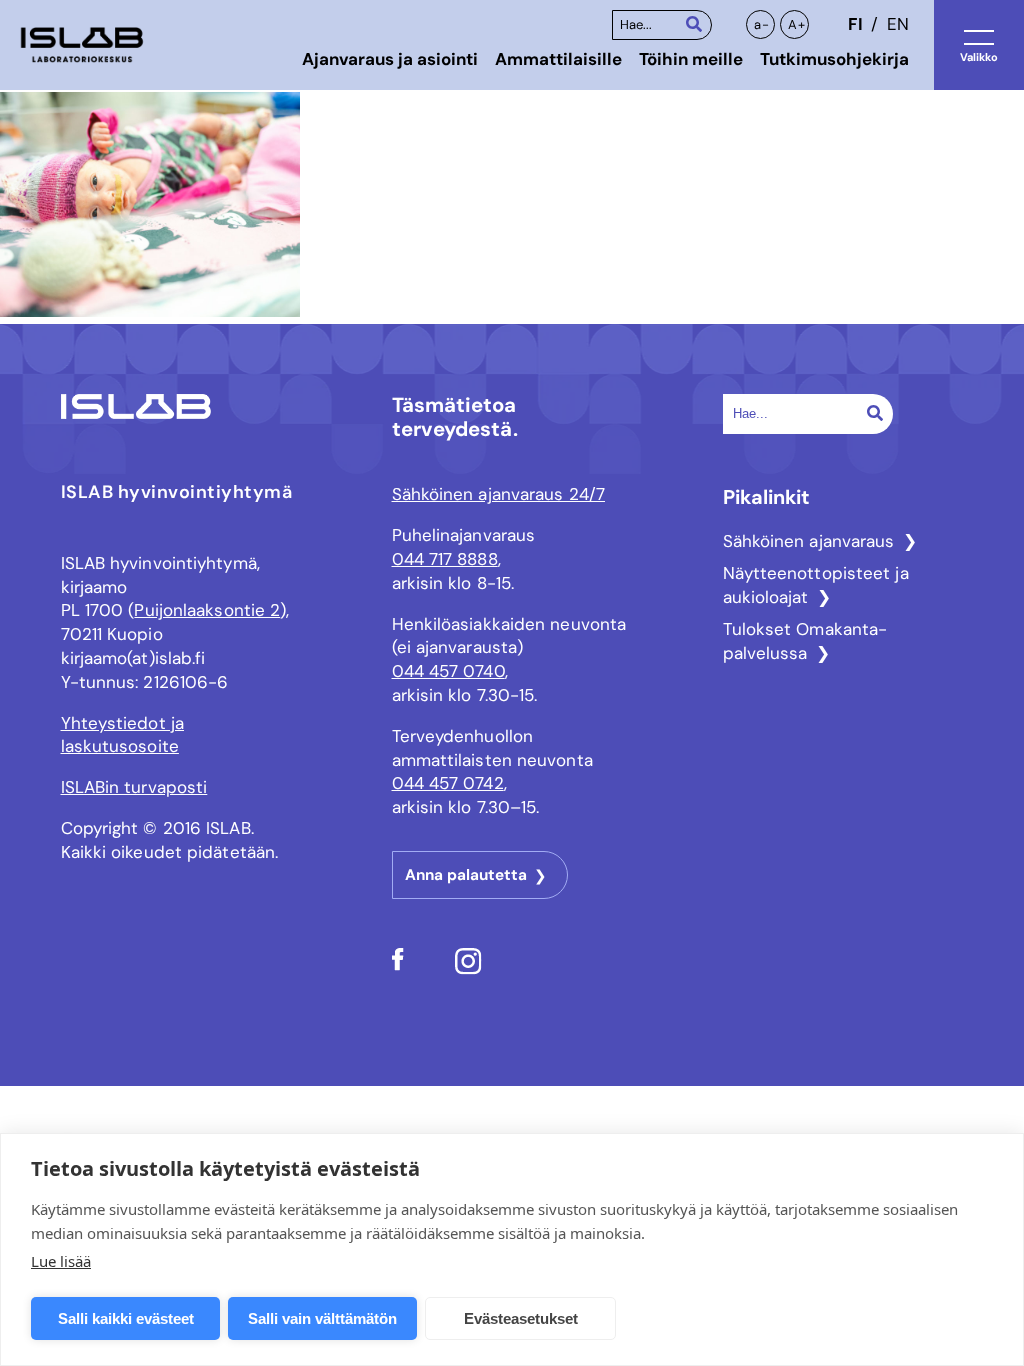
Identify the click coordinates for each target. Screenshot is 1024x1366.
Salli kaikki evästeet (126, 1318)
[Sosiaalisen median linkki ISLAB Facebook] (398, 965)
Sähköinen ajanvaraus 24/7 (499, 494)
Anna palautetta (466, 875)
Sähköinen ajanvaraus (809, 541)
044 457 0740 (448, 671)
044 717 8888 (445, 559)
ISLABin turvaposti (134, 787)
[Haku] (694, 23)
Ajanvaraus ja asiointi (390, 59)
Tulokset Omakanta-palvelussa (805, 641)
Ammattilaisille (558, 59)
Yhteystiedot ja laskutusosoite (123, 735)
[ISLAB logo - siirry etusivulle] (82, 45)
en (898, 24)
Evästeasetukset (521, 1318)
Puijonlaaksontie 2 (207, 610)
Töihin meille (691, 59)
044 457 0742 (448, 783)
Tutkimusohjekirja (834, 59)
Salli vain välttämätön (322, 1318)
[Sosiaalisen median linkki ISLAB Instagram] (468, 969)
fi (855, 24)
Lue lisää (61, 1261)
